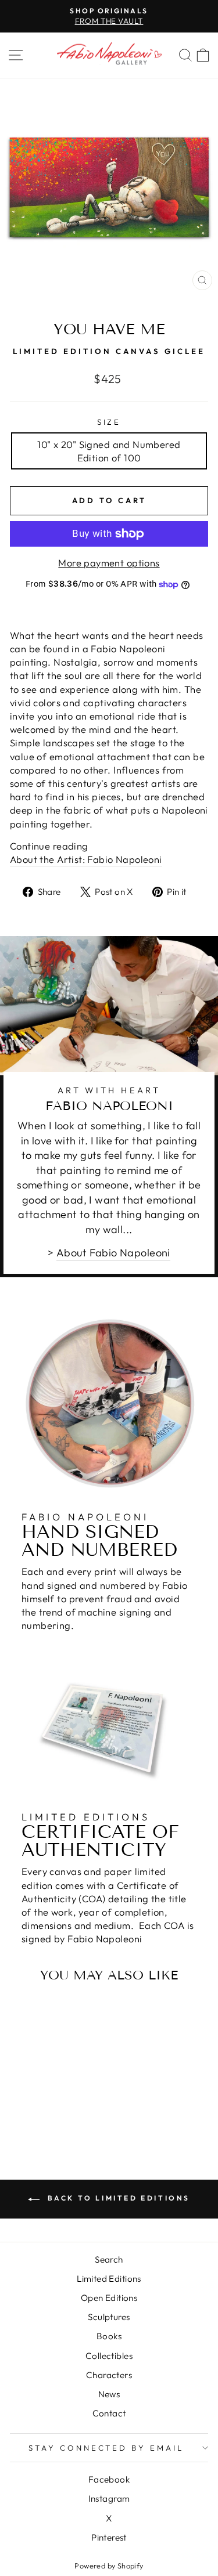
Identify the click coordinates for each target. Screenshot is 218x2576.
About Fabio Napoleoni (113, 1253)
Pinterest (109, 2537)
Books (109, 2336)
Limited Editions (109, 2279)
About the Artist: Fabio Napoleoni (86, 859)
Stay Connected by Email (106, 2448)
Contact (109, 2413)
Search (109, 2259)
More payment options (109, 563)
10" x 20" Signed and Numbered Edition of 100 (109, 451)
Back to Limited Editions (117, 2198)
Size (109, 422)
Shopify (131, 2566)
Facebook (109, 2479)
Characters (109, 2375)
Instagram (109, 2499)
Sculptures (109, 2317)
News (109, 2394)
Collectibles (109, 2356)
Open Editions (109, 2298)
